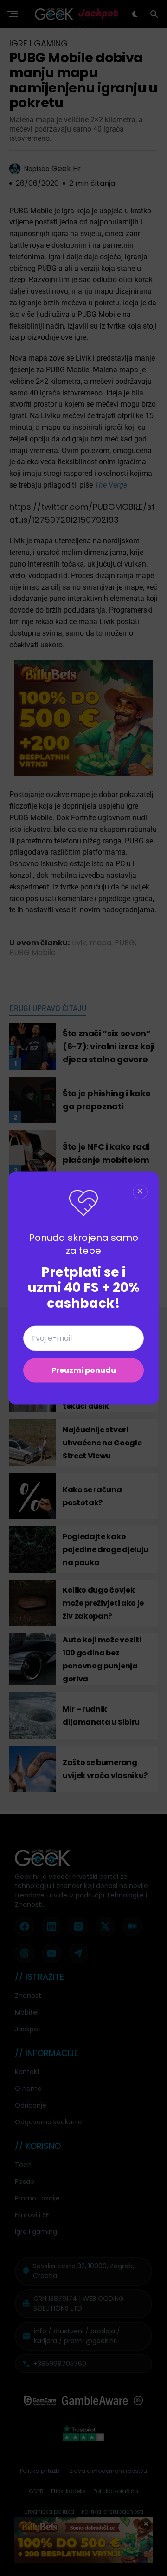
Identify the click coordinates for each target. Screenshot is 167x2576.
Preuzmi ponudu (84, 1370)
